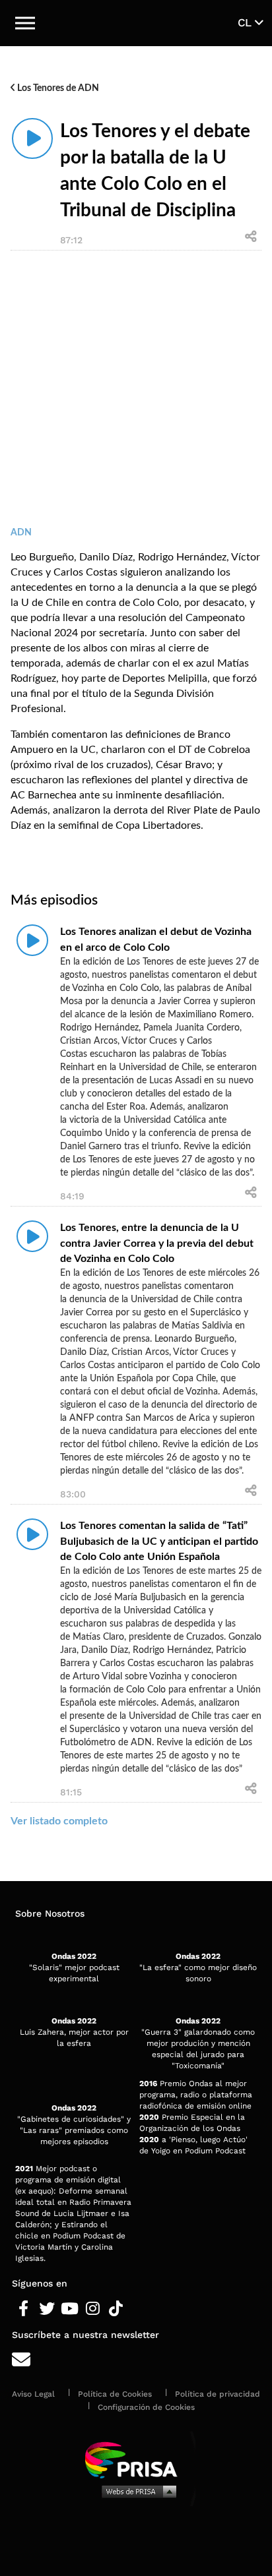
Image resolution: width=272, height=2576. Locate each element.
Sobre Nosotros (50, 1913)
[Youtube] (70, 2309)
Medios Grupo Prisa (136, 2491)
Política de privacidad (218, 2394)
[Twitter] (47, 2309)
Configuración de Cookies (146, 2407)
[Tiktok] (116, 2309)
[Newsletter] (136, 2360)
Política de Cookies (115, 2394)
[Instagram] (93, 2309)
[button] (25, 23)
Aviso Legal (33, 2394)
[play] (32, 138)
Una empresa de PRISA (136, 2459)
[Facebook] (23, 2309)
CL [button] (246, 22)
